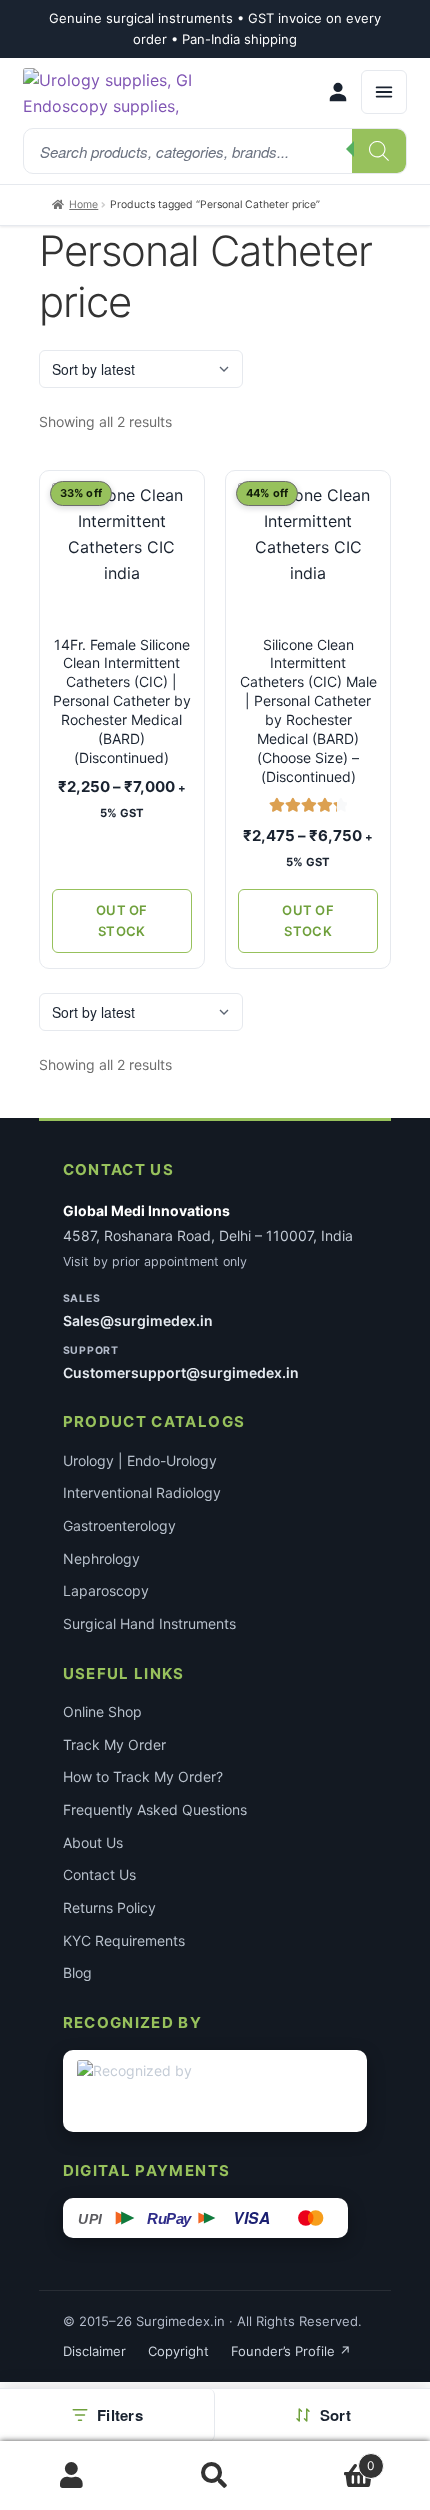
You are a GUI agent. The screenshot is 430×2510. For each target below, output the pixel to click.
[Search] (379, 151)
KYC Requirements (124, 1940)
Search (214, 2476)
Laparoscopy (106, 1590)
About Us (93, 1842)
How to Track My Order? (143, 1776)
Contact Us (99, 1874)
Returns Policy (109, 1907)
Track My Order (114, 1744)
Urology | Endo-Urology (140, 1460)
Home (83, 204)
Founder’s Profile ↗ (291, 2351)
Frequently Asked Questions (155, 1809)
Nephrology (101, 1558)
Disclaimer (94, 2351)
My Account (71, 2476)
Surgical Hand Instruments (149, 1623)
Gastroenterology (119, 1525)
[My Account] (338, 92)
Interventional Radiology (142, 1492)
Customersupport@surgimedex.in (181, 1372)
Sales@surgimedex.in (138, 1320)
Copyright (178, 2351)
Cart (331, 2458)
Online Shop (102, 1711)
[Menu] (384, 92)
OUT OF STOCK (122, 920)
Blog (77, 1972)
